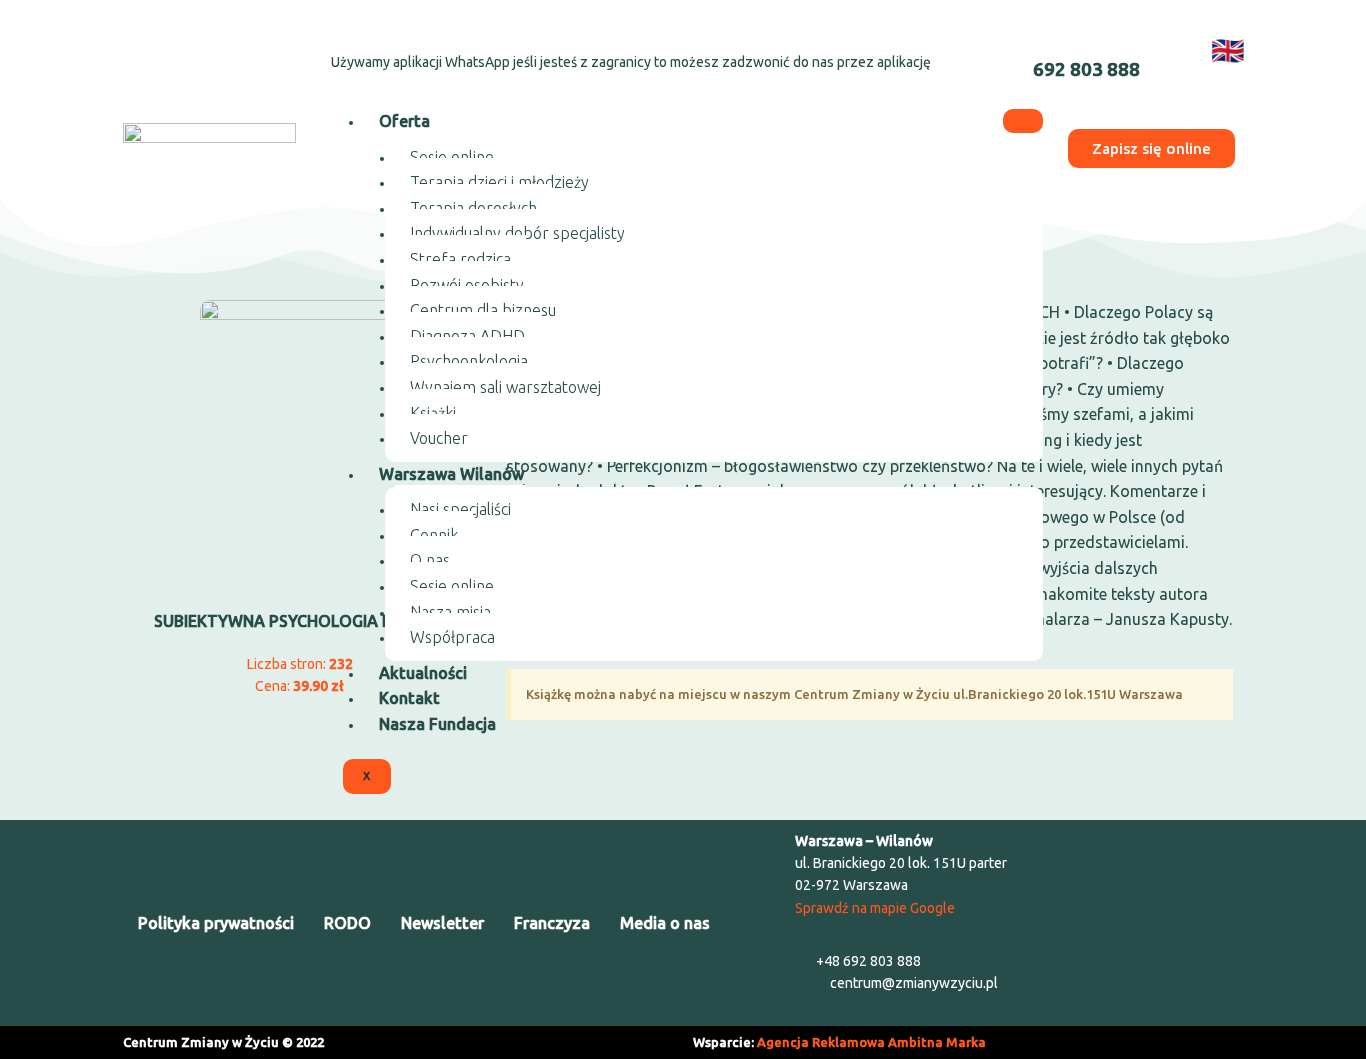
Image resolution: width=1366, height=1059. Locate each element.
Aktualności (423, 673)
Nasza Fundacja (437, 724)
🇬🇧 (1228, 50)
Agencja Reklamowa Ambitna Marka (871, 1042)
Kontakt (409, 698)
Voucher (439, 438)
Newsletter (442, 923)
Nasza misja (450, 612)
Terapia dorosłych (473, 208)
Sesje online (452, 157)
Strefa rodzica (460, 259)
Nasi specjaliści (460, 509)
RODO (347, 923)
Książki (433, 413)
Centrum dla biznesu (483, 310)
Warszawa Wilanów (451, 474)
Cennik (434, 535)
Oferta (404, 121)
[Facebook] (149, 46)
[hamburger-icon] (1023, 121)
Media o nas (665, 923)
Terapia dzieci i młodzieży (499, 182)
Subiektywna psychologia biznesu (300, 621)
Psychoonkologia (469, 361)
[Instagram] (202, 46)
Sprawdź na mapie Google (875, 908)
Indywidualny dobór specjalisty (517, 233)
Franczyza (552, 923)
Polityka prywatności (216, 923)
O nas (430, 560)
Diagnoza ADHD (467, 336)
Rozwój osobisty (467, 285)
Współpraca (452, 637)
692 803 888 (1086, 69)
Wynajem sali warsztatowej (505, 387)
